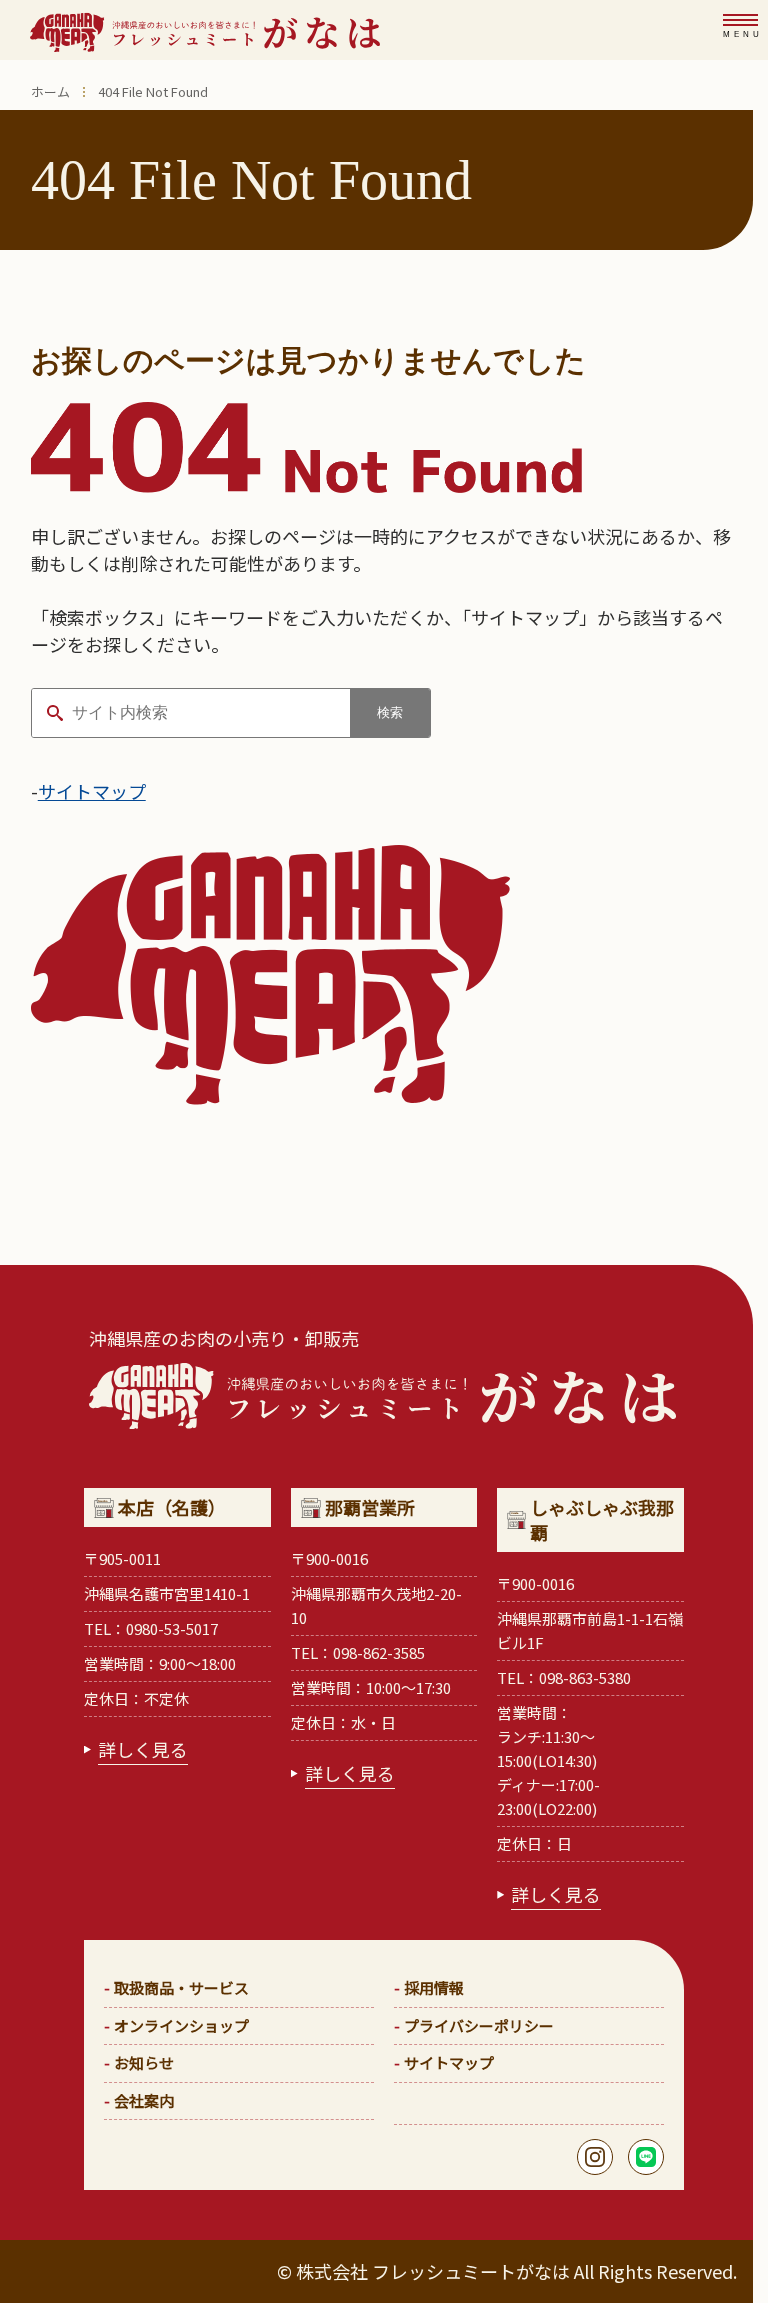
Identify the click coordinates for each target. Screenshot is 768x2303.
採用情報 (434, 1987)
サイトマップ (92, 791)
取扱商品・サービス (181, 1987)
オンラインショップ (181, 2025)
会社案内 (144, 2100)
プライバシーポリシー (479, 2025)
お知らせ (144, 2062)
